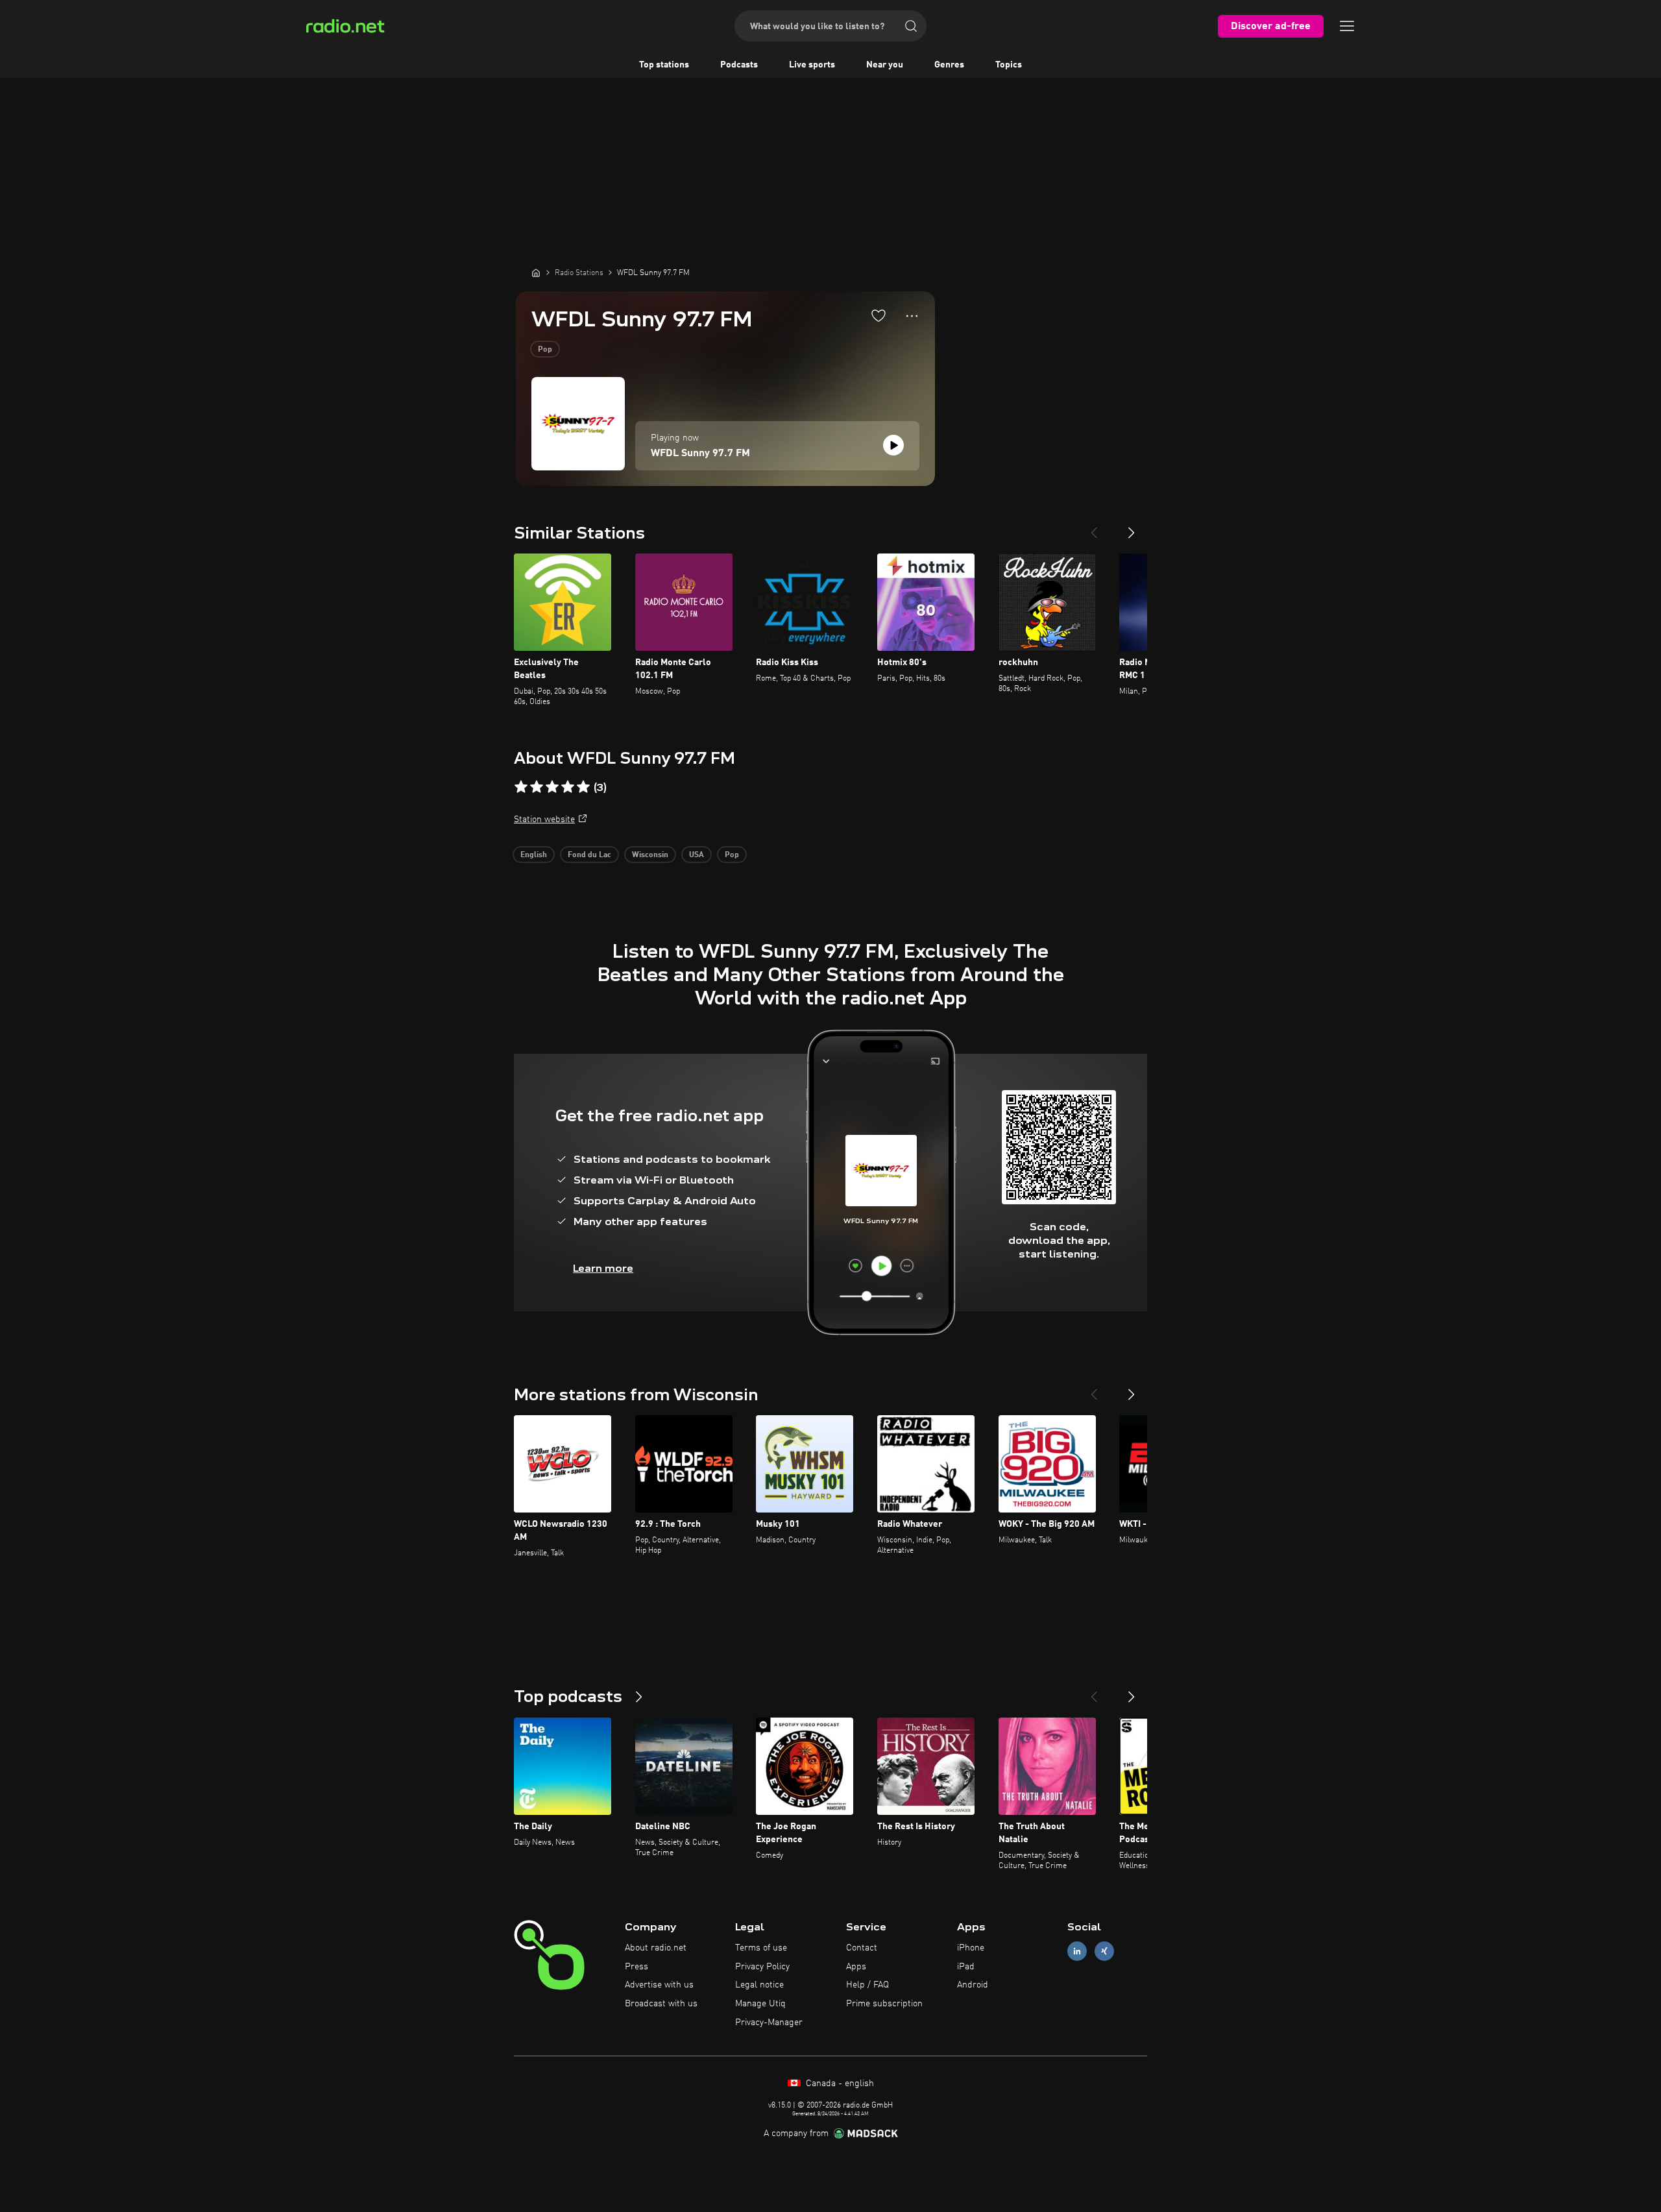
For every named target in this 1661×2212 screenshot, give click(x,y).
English (534, 855)
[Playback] (893, 445)
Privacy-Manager (769, 2023)
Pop (545, 350)
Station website (544, 820)
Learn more (603, 1268)
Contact (862, 1948)
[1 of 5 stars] (521, 787)
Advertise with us (659, 1985)
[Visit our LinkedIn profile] (1077, 1951)
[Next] (1132, 528)
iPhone (971, 1948)
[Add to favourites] (879, 315)
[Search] (911, 26)
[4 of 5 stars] (568, 787)
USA (697, 855)
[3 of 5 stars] (552, 787)
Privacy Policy (762, 1967)
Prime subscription (884, 2004)
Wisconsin (650, 855)
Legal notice (759, 1985)
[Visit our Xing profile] (1104, 1951)
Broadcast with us (661, 2004)
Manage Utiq (760, 2004)
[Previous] (1094, 528)
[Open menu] (1347, 26)
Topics (1009, 65)
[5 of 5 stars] (583, 787)
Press (637, 1967)
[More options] (912, 316)
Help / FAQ (867, 1985)
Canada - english (839, 2084)
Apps (856, 1967)
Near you (885, 65)
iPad (966, 1967)
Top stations (664, 65)
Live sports (812, 65)
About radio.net (656, 1948)
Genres (949, 65)
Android (973, 1985)
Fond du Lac (589, 855)
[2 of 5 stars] (537, 787)
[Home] (536, 273)
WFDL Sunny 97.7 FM (700, 454)
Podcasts (739, 65)
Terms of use (761, 1948)
